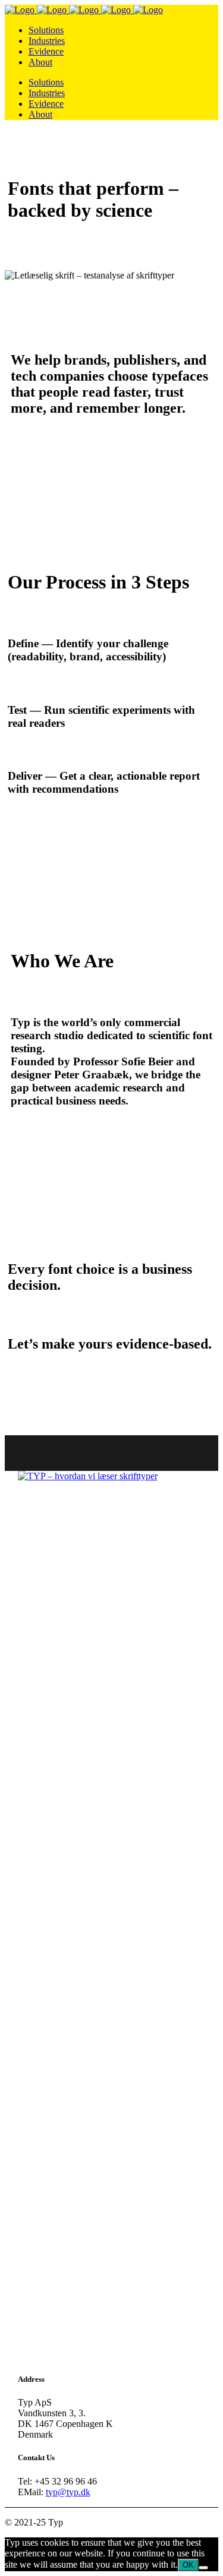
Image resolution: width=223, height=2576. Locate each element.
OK (188, 2565)
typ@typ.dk (68, 2492)
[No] (203, 2568)
